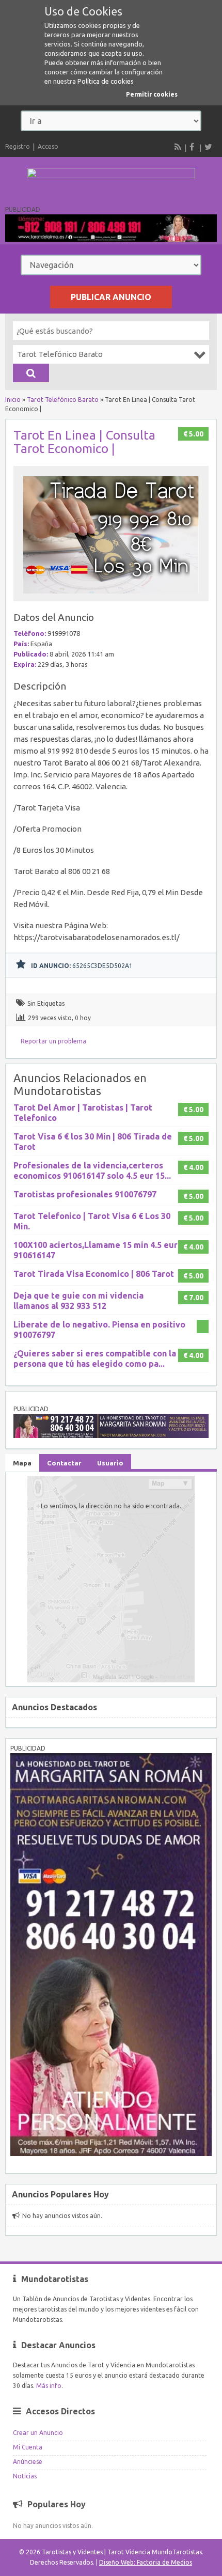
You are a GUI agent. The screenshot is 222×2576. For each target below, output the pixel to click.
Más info (49, 2386)
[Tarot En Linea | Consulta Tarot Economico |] (111, 596)
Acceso (48, 146)
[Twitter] (208, 147)
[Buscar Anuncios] (31, 373)
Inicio (13, 400)
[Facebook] (193, 147)
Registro (18, 146)
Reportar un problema (53, 1041)
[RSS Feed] (178, 147)
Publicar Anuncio (111, 297)
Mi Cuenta (28, 2447)
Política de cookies (106, 81)
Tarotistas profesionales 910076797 (85, 1194)
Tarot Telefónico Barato (63, 400)
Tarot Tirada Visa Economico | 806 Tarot (94, 1274)
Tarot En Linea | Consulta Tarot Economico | (84, 442)
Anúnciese (28, 2462)
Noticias (25, 2476)
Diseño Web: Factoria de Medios (146, 2562)
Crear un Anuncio (38, 2433)
